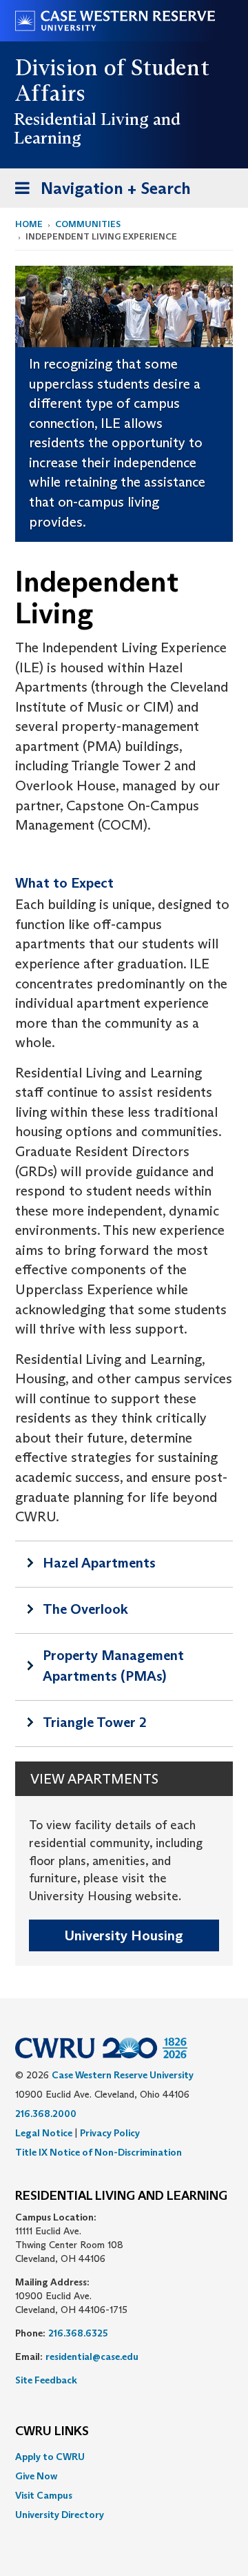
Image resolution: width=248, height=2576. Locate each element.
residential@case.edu (92, 2357)
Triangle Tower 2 (95, 1722)
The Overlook (85, 1609)
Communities (88, 224)
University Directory (60, 2515)
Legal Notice (44, 2133)
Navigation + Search (99, 193)
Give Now (36, 2476)
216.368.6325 (78, 2333)
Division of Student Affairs (112, 80)
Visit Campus (44, 2495)
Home (29, 224)
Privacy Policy (110, 2133)
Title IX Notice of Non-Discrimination (99, 2152)
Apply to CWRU (50, 2457)
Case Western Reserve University (123, 2075)
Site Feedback (46, 2380)
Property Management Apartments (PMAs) (113, 1666)
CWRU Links (52, 2432)
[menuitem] (124, 2457)
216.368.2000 (46, 2114)
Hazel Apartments (99, 1563)
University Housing (124, 1935)
